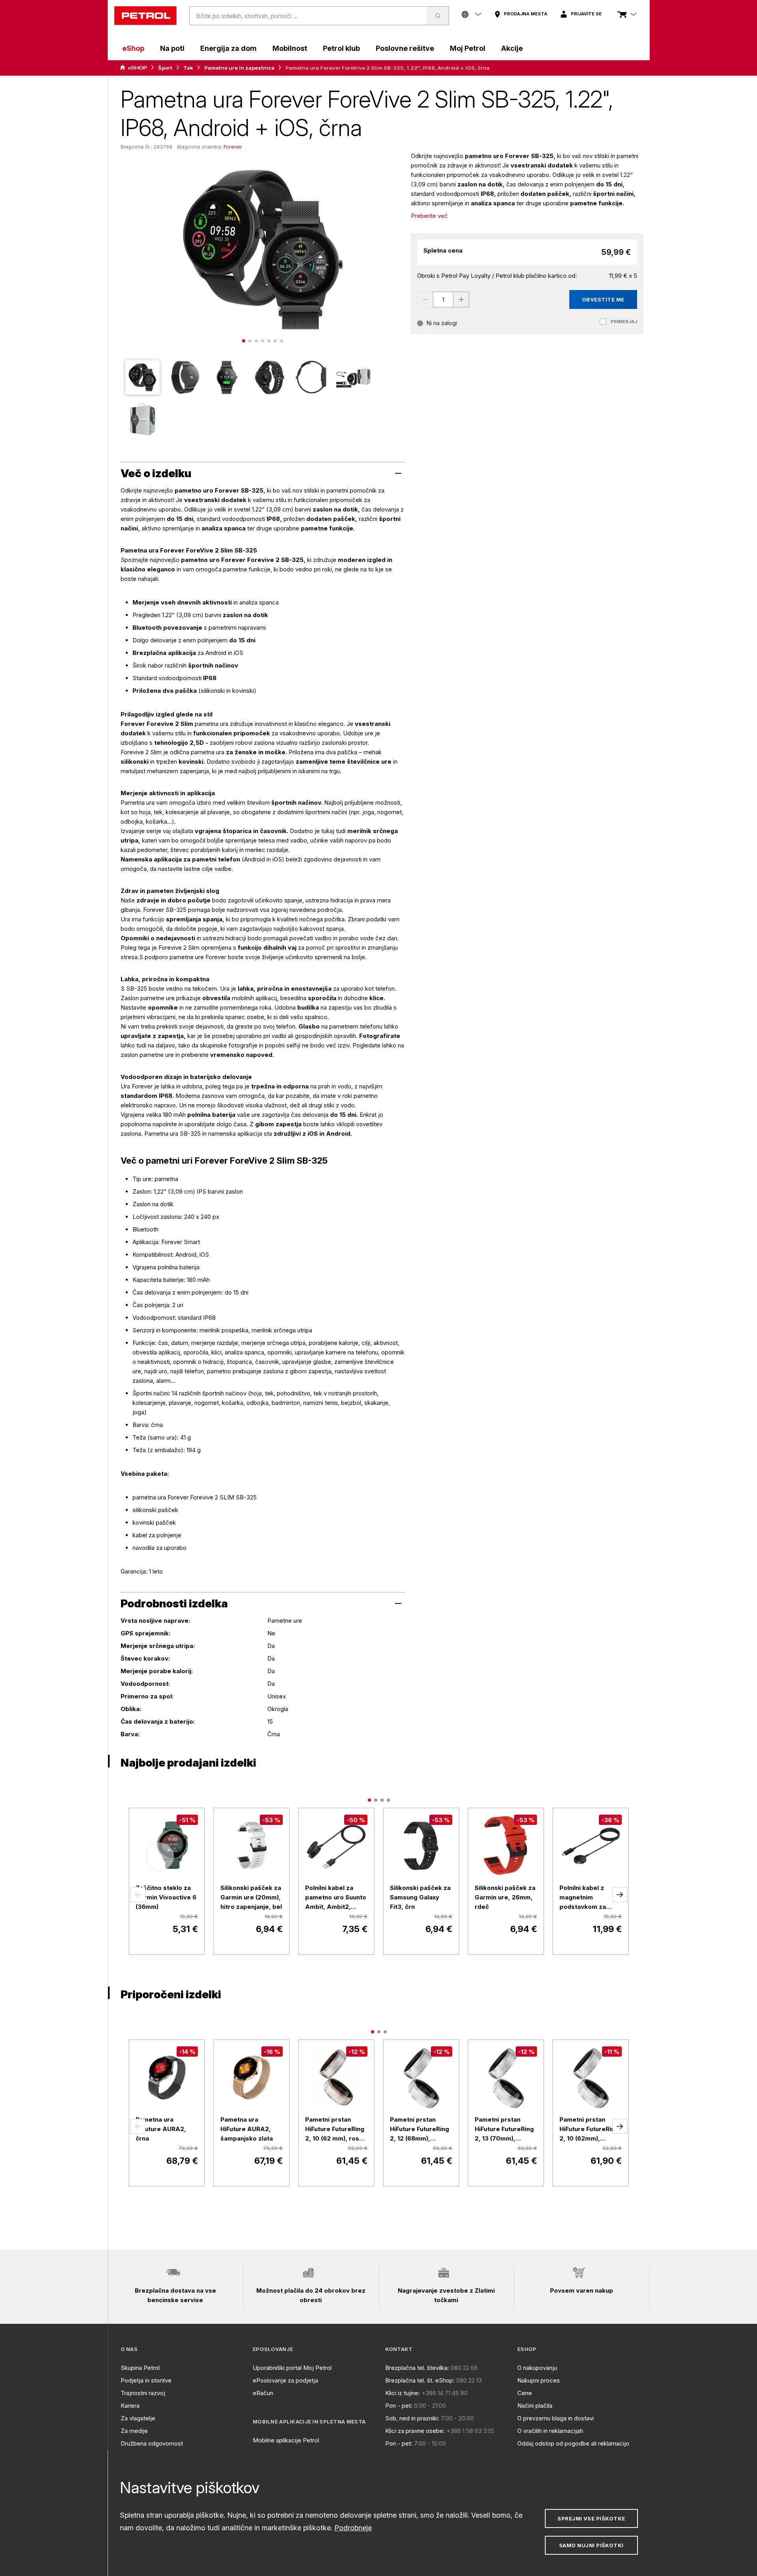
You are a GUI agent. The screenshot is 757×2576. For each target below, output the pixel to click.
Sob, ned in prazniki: (412, 2418)
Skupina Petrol (140, 2368)
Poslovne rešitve (405, 48)
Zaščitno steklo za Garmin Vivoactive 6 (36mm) (166, 1897)
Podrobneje (353, 2528)
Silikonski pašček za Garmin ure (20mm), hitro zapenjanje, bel (251, 1897)
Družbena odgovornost (152, 2443)
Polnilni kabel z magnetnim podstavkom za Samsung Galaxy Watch (584, 1898)
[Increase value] (461, 299)
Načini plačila (535, 2406)
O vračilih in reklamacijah (550, 2431)
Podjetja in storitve (146, 2380)
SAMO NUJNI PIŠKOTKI (591, 2545)
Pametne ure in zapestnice (239, 68)
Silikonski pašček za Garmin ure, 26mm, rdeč (505, 1897)
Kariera (130, 2406)
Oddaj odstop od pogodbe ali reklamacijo (573, 2443)
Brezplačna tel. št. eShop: (420, 2380)
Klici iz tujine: (403, 2393)
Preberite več (429, 216)
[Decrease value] (425, 299)
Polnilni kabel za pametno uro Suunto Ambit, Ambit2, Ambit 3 (336, 1898)
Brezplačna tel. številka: (417, 2368)
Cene (525, 2393)
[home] (145, 16)
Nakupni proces (539, 2380)
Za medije (134, 2431)
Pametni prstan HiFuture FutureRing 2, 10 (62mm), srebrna (589, 2130)
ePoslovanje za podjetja (285, 2380)
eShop (133, 48)
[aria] (134, 68)
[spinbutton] (443, 299)
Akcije (512, 48)
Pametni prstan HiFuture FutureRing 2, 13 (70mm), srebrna (504, 2130)
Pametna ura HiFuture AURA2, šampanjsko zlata (247, 2129)
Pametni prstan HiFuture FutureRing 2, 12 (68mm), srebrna (420, 2130)
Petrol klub (341, 48)
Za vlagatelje (138, 2418)
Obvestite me (603, 299)
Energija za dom (228, 48)
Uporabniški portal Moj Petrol (292, 2368)
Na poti (172, 48)
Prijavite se (586, 14)
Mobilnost (290, 48)
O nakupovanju (537, 2368)
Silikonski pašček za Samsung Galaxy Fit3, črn (420, 1897)
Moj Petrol (468, 48)
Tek (188, 68)
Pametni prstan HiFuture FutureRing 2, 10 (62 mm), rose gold (335, 2130)
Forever (233, 147)
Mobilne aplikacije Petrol (286, 2440)
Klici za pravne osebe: (415, 2431)
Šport (165, 68)
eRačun (263, 2393)
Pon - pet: (399, 2406)
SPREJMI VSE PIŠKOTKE (591, 2518)
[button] (138, 1895)
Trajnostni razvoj (143, 2393)
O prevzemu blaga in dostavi (556, 2418)
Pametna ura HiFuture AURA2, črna (161, 2129)
